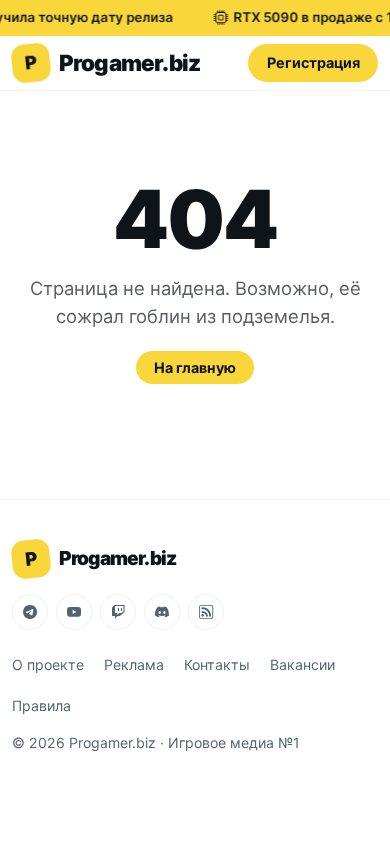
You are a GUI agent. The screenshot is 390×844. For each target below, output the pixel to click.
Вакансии (302, 664)
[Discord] (162, 612)
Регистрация (313, 62)
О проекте (48, 664)
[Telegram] (30, 612)
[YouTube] (74, 612)
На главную (195, 367)
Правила (41, 705)
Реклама (134, 664)
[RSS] (206, 612)
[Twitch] (118, 612)
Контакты (217, 664)
